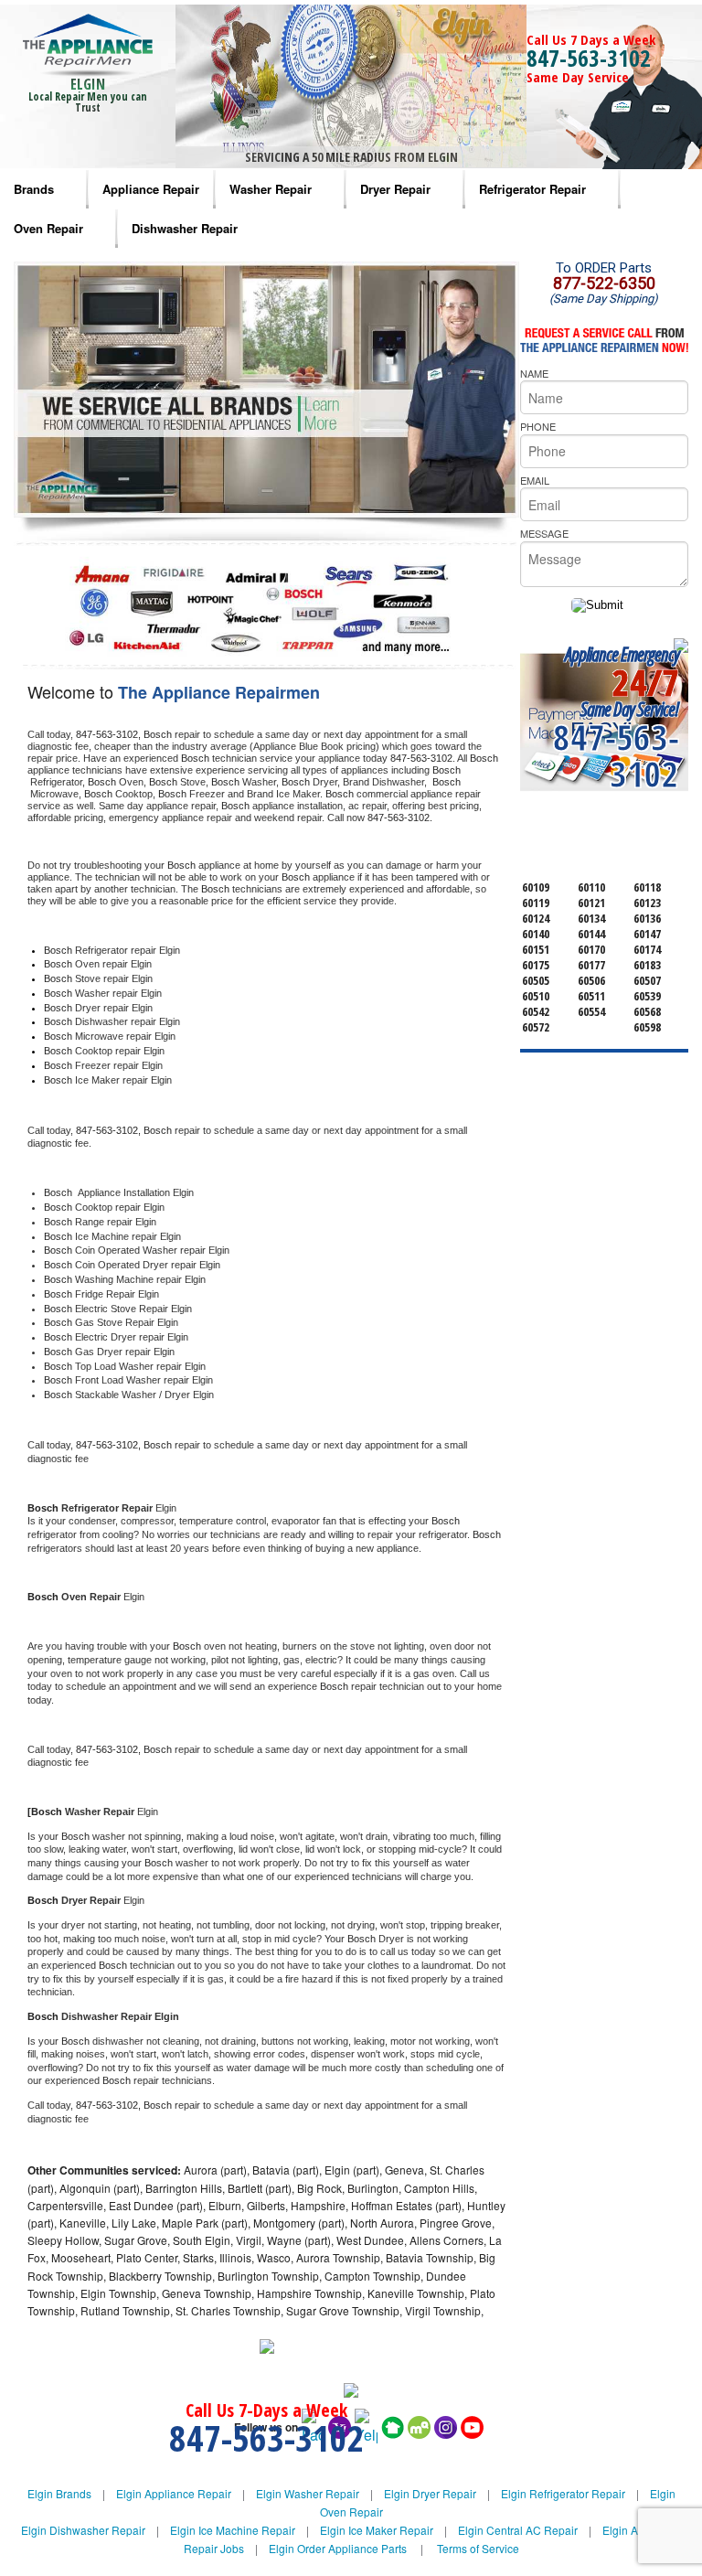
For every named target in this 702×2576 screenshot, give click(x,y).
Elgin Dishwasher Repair (83, 2530)
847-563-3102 (589, 58)
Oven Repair (48, 228)
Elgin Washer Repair (308, 2493)
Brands (34, 189)
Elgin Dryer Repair (430, 2493)
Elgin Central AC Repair (518, 2530)
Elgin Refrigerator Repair (563, 2493)
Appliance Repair (151, 189)
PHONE (538, 426)
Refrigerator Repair (532, 189)
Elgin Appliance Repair (174, 2493)
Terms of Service (478, 2548)
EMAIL (535, 480)
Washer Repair (271, 189)
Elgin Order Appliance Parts (338, 2548)
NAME (534, 373)
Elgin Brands (59, 2493)
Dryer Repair (395, 189)
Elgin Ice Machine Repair (233, 2530)
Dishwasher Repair (185, 228)
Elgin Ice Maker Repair (377, 2530)
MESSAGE (544, 533)
